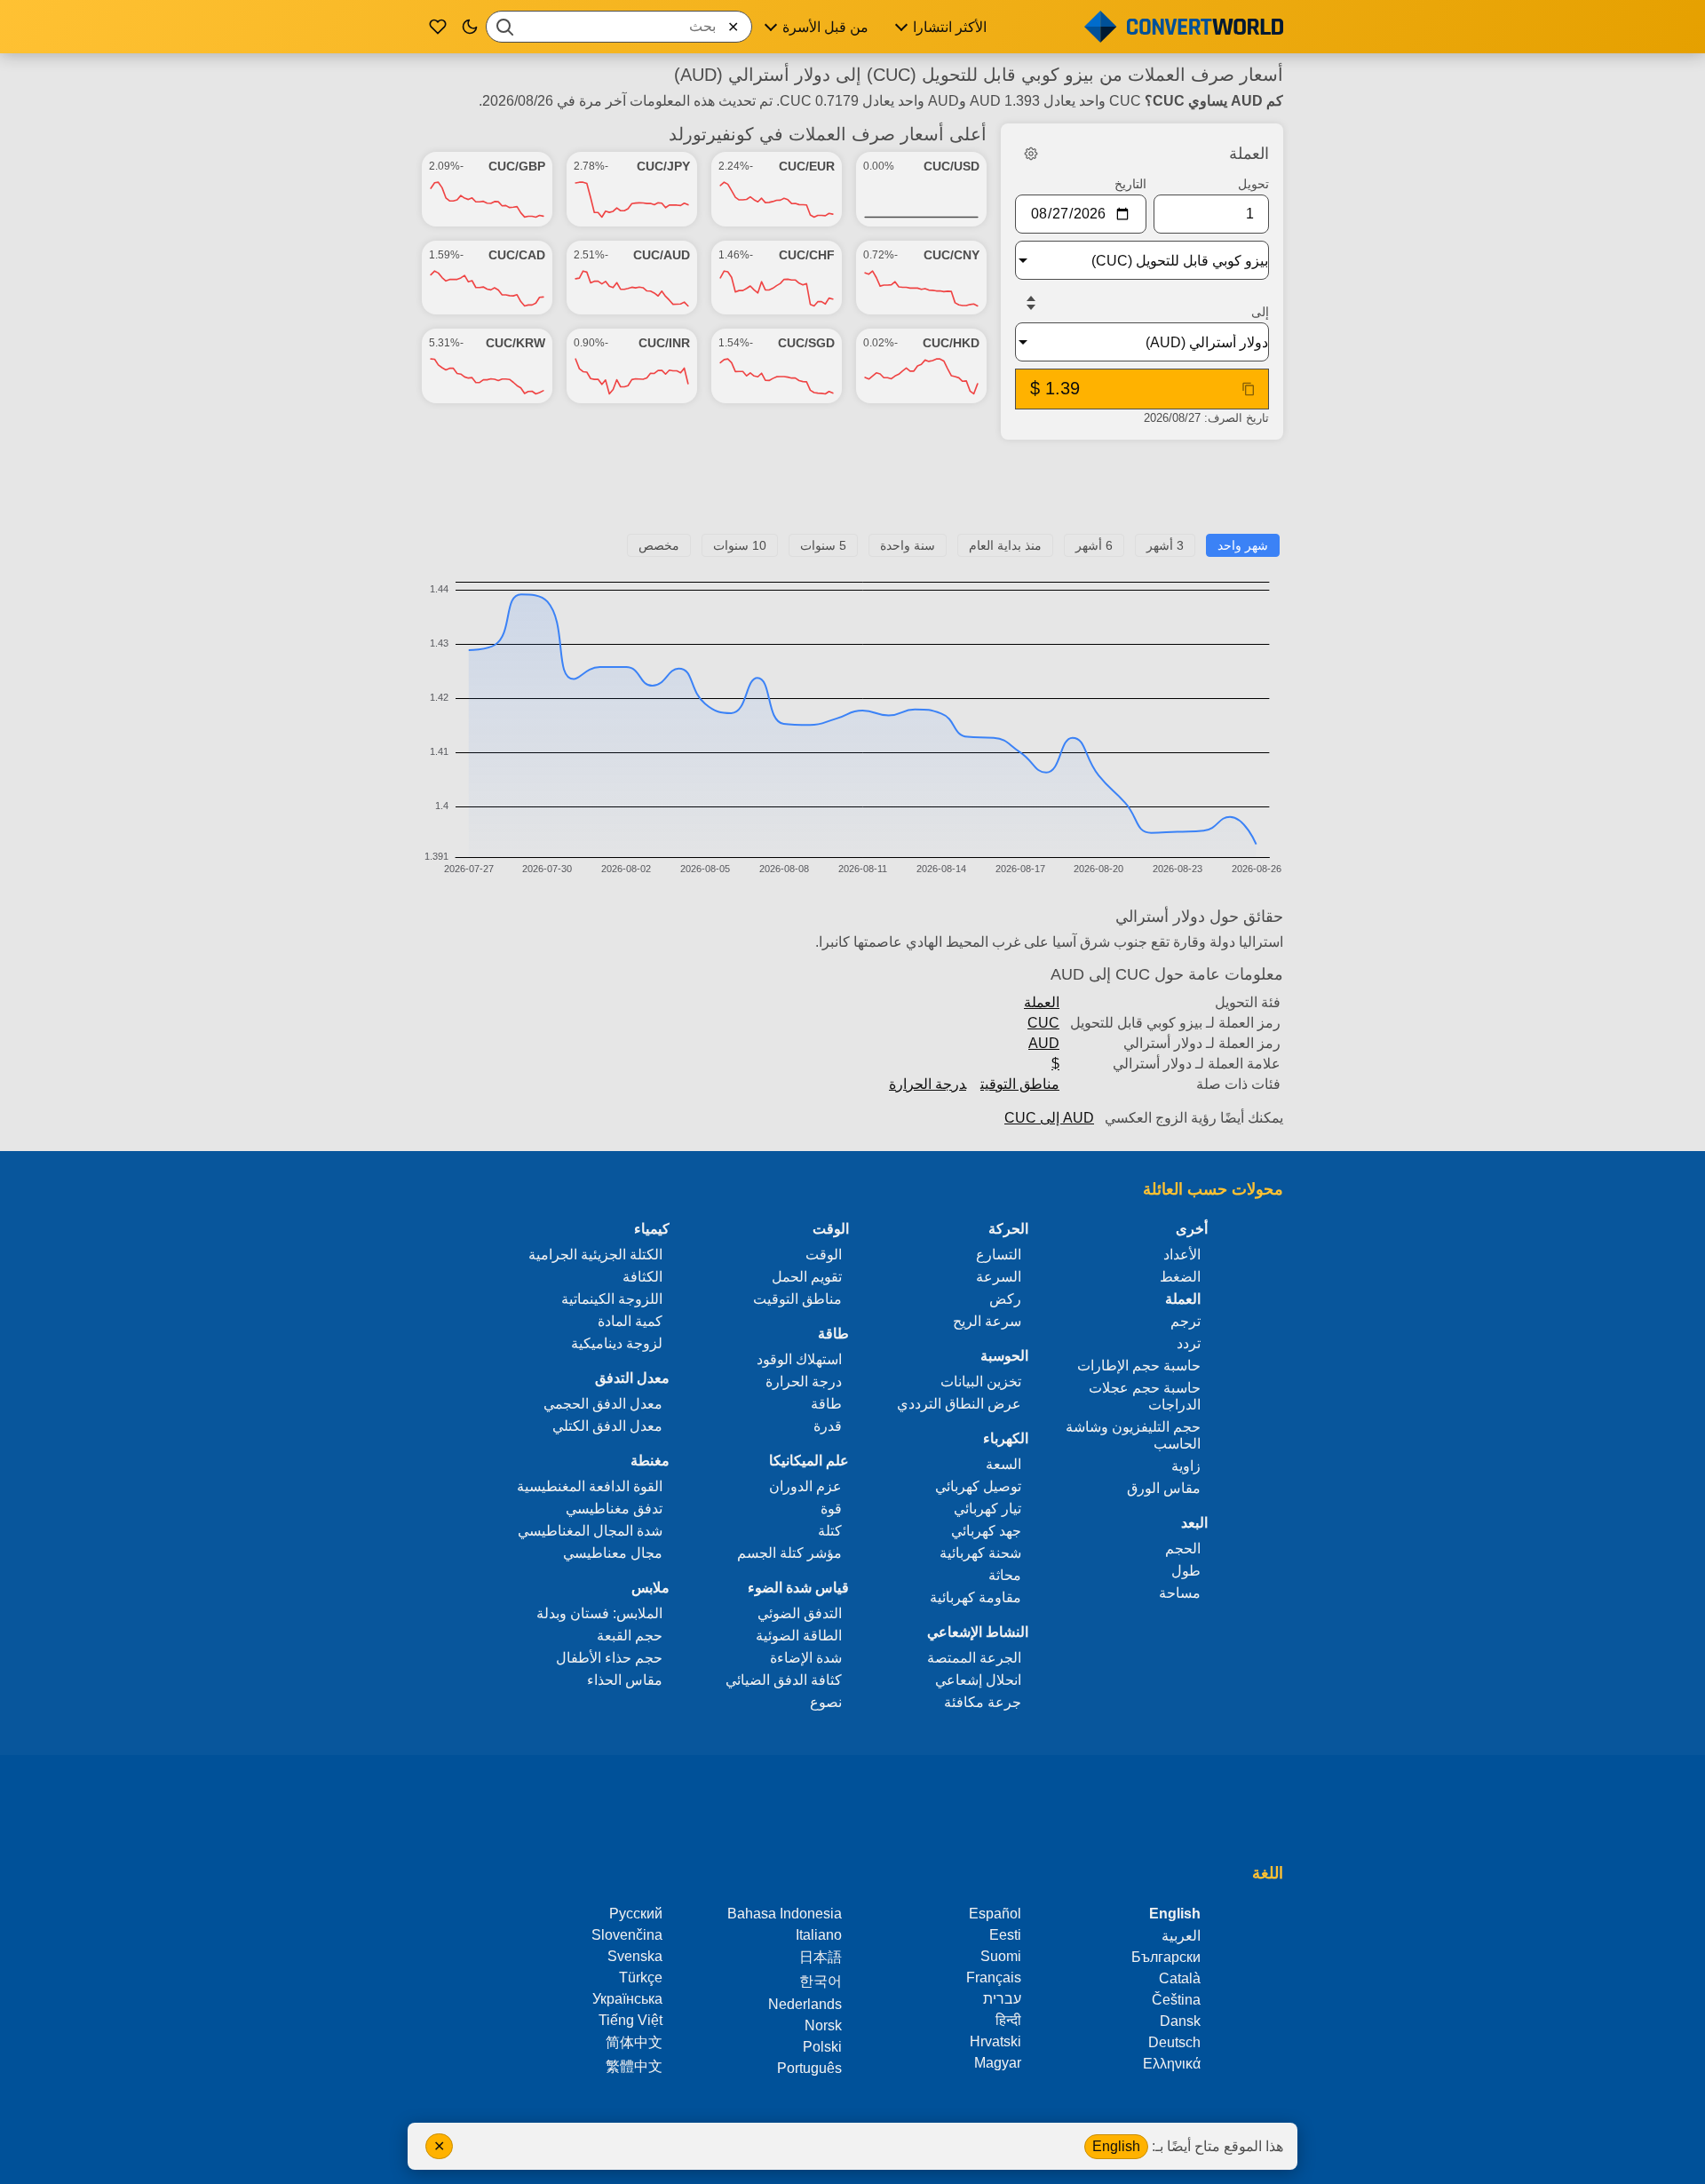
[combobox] (619, 27)
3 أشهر (1165, 545)
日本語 (821, 1957)
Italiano (819, 1935)
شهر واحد (1243, 545)
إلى (1260, 312)
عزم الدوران (805, 1486)
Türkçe (641, 1978)
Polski (822, 2047)
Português (809, 2068)
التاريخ (1130, 184)
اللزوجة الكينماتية (612, 1299)
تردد (1189, 1343)
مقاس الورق (1164, 1488)
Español (995, 1914)
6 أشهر (1094, 545)
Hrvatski (995, 2041)
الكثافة (642, 1277)
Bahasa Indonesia (785, 1914)
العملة (1042, 1002)
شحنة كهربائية (980, 1553)
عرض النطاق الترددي (959, 1404)
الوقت (824, 1255)
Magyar (998, 2063)
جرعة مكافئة (983, 1702)
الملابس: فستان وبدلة (599, 1613)
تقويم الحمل (807, 1277)
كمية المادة (630, 1321)
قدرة (828, 1426)
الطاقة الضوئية (799, 1636)
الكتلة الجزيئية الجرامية (595, 1255)
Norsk (823, 2025)
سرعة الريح (987, 1321)
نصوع (826, 1702)
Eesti (1005, 1935)
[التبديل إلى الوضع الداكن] (470, 27)
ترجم (1186, 1321)
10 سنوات (740, 545)
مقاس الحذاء (625, 1680)
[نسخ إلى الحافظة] (1249, 389)
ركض (1005, 1299)
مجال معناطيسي (613, 1553)
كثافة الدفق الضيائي (784, 1680)
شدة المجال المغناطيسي (590, 1531)
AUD (1044, 1043)
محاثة (1005, 1575)
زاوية (1186, 1466)
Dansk (1180, 2021)
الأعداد (1182, 1255)
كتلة (830, 1531)
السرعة (999, 1277)
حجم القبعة (630, 1636)
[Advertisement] (852, 494)
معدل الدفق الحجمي (603, 1404)
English (1116, 2146)
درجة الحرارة (928, 1084)
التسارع (999, 1255)
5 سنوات (823, 545)
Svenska (635, 1956)
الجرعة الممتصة (974, 1658)
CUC (1043, 1023)
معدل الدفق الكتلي (607, 1426)
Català (1180, 1978)
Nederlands (805, 2004)
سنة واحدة (908, 545)
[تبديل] (1031, 303)
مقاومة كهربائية (975, 1597)
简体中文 (634, 2042)
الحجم (1183, 1549)
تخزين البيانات (981, 1382)
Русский (636, 1914)
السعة (1003, 1464)
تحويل (1253, 184)
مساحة (1180, 1593)
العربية (1181, 1936)
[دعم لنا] (438, 27)
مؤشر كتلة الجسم (789, 1553)
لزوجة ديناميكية (617, 1343)
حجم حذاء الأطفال (609, 1658)
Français (994, 1978)
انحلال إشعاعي (978, 1680)
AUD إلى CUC (1049, 1118)
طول (1186, 1571)
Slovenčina (627, 1935)
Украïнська (627, 1999)
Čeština (1176, 2000)
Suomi (1001, 1956)
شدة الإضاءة (806, 1658)
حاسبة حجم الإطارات (1139, 1366)
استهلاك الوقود (799, 1359)
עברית (1002, 1999)
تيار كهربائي (987, 1509)
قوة (831, 1509)
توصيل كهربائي (978, 1486)
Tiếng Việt (630, 2020)
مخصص (659, 545)
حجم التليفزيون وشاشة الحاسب (1133, 1435)
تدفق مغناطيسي (614, 1509)
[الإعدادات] (1031, 154)
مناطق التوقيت (1020, 1084)
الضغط (1180, 1277)
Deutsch (1174, 2042)
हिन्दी (1008, 2020)
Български (1166, 1957)
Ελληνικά (1172, 2064)
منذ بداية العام (1005, 545)
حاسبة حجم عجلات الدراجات (1145, 1396)
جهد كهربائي (986, 1531)
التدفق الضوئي (800, 1613)
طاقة (826, 1404)
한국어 (821, 1981)
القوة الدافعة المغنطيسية (590, 1486)
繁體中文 (634, 2066)
